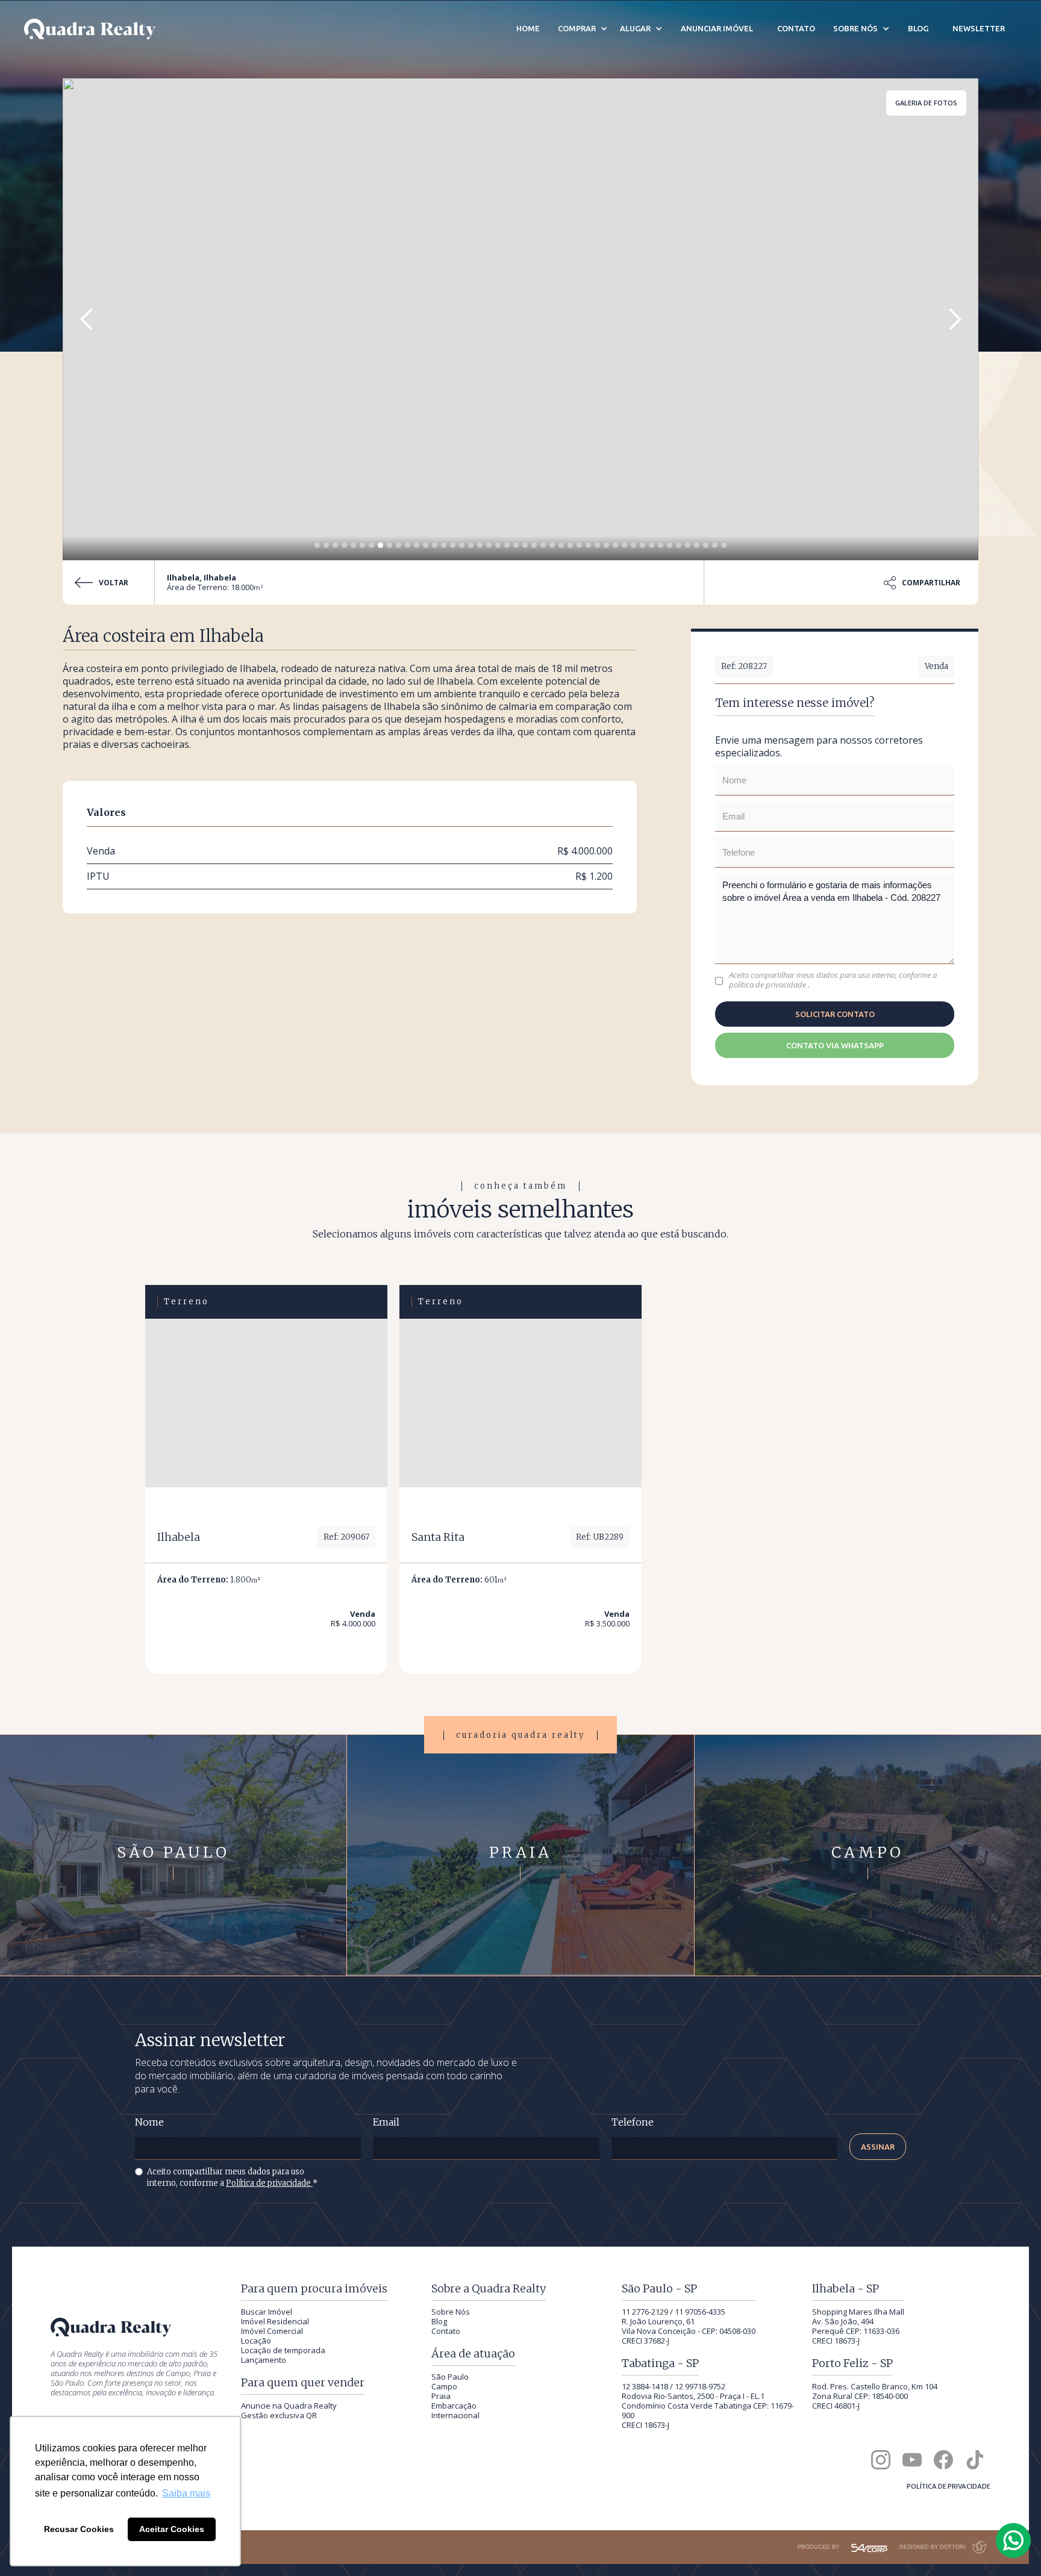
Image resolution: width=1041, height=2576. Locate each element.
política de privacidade (768, 985)
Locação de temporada (283, 2350)
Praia (441, 2396)
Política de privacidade (269, 2183)
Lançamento (264, 2360)
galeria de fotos (926, 103)
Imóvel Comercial (272, 2331)
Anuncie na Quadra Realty (289, 2406)
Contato (446, 2331)
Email (386, 2122)
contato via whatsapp (835, 1045)
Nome (149, 2122)
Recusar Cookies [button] (79, 2529)
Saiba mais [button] (186, 2493)
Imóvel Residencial (275, 2321)
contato (796, 28)
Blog (439, 2321)
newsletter (979, 28)
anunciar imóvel (717, 28)
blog (918, 28)
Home (528, 28)
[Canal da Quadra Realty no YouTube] (912, 2460)
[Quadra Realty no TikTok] (975, 2460)
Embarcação (454, 2406)
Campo (444, 2386)
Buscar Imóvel (267, 2312)
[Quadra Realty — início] (90, 29)
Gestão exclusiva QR (279, 2415)
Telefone (633, 2122)
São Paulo (450, 2377)
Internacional (455, 2415)
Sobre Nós (451, 2312)
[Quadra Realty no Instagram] (881, 2460)
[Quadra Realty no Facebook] (943, 2460)
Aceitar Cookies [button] (172, 2529)
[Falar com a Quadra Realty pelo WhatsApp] (1014, 2540)
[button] (87, 319)
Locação (256, 2341)
